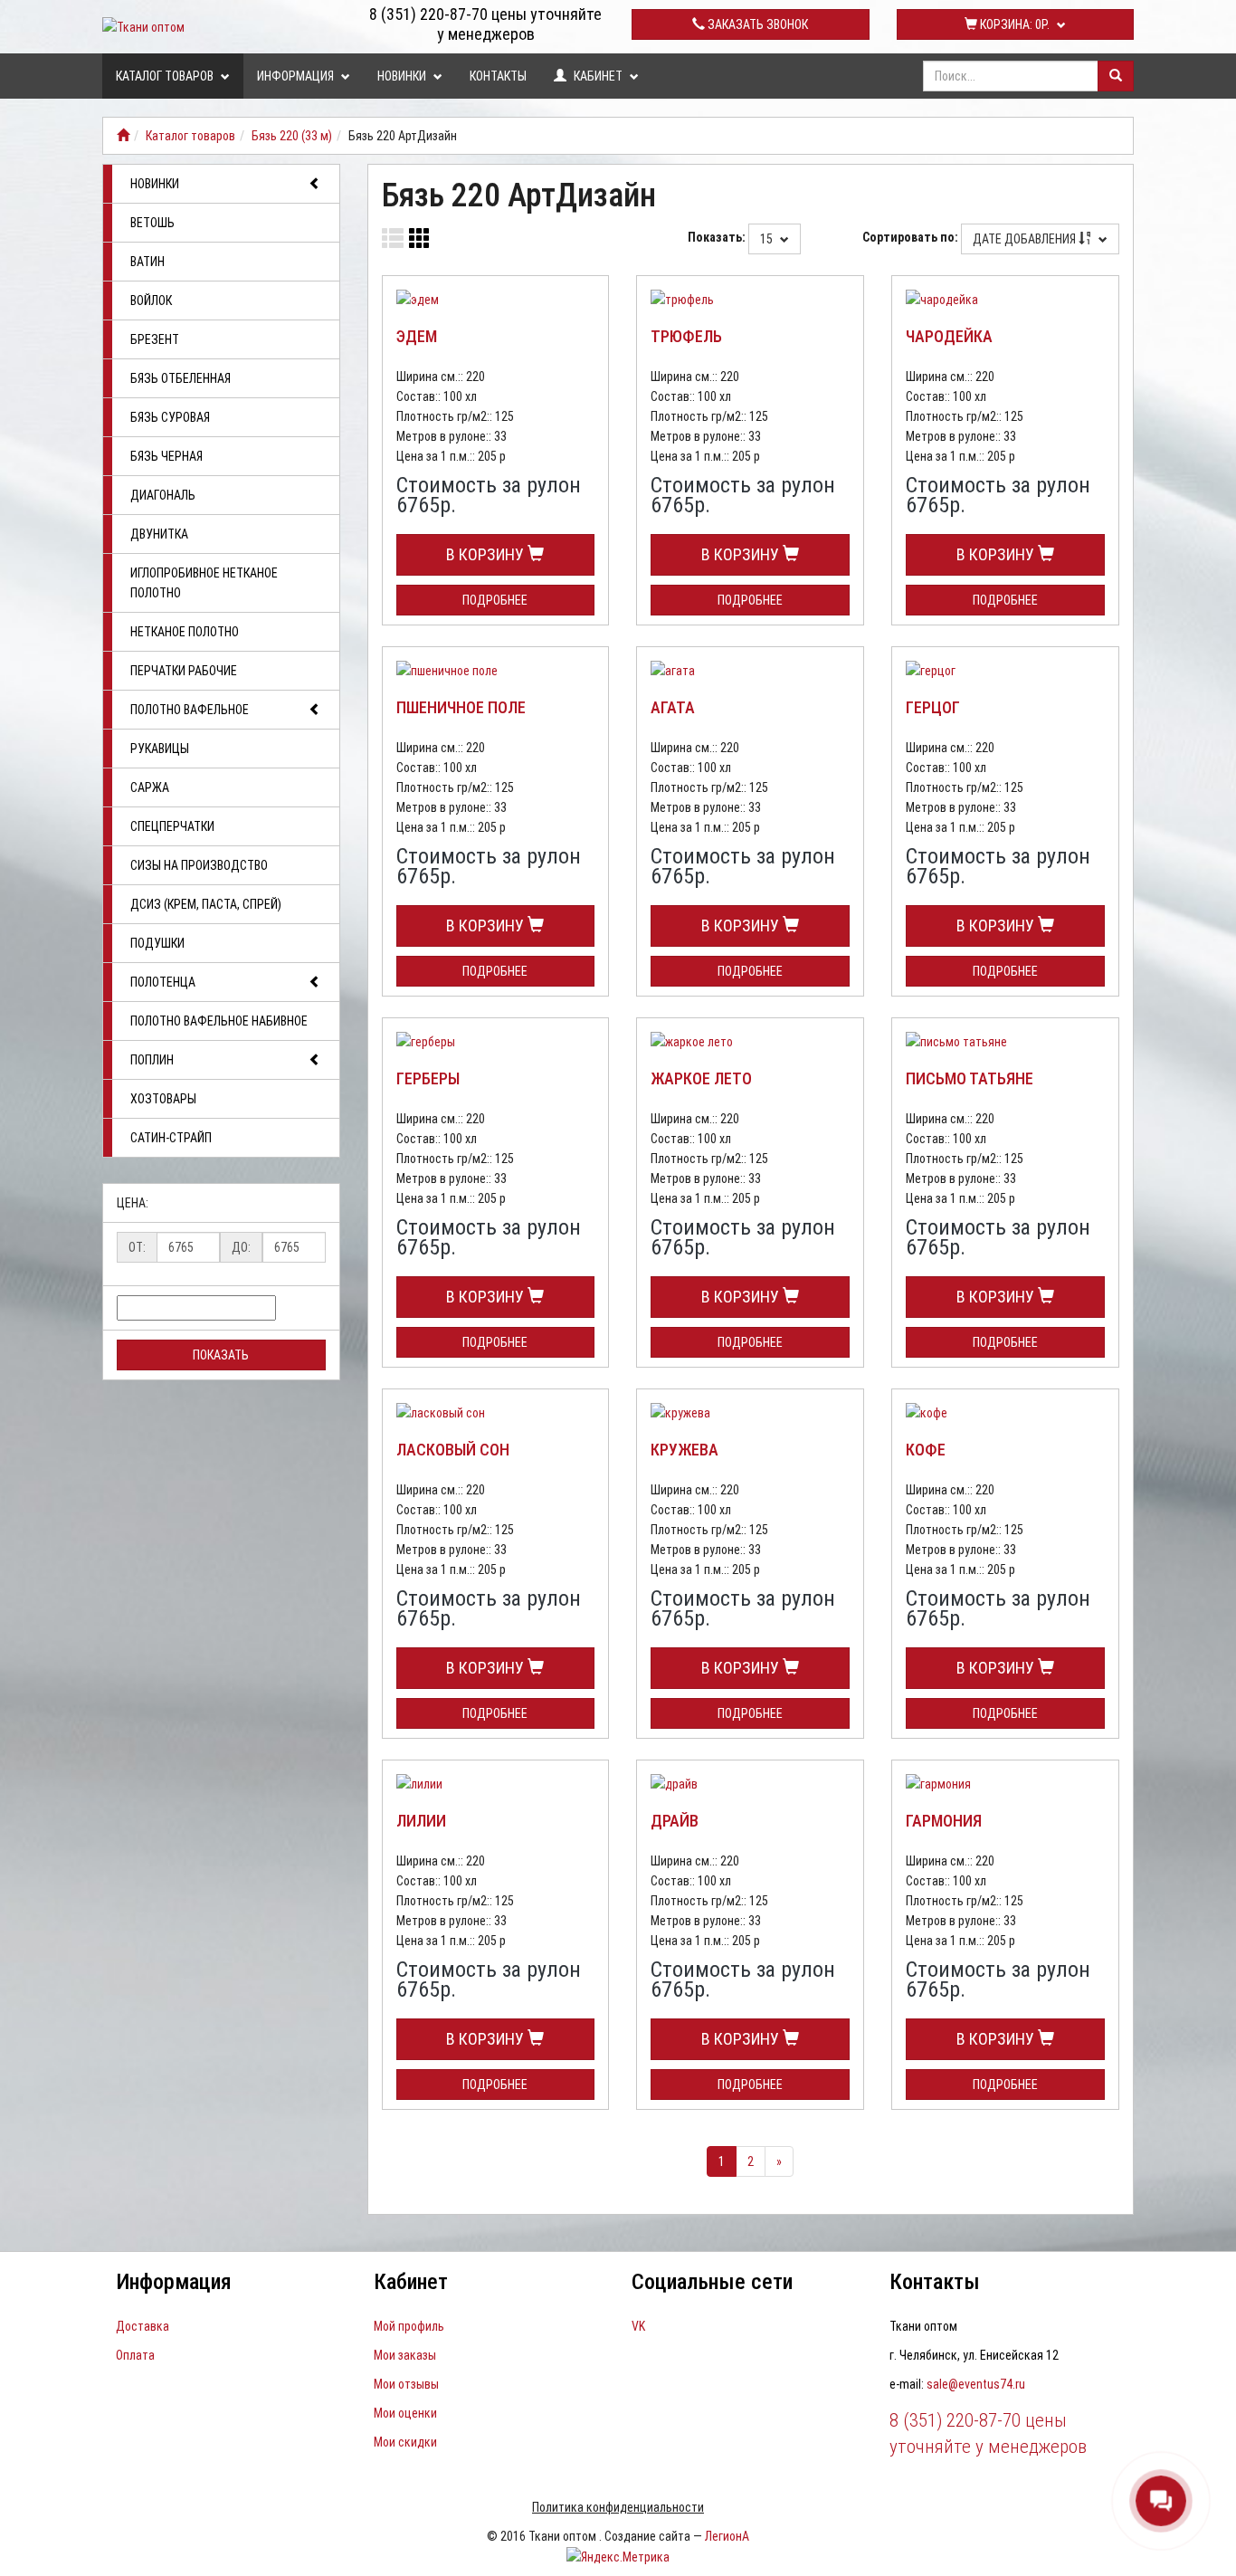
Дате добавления (1026, 239)
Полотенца (163, 982)
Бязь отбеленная (181, 378)
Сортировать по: (910, 237)
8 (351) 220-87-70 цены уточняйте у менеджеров (485, 24)
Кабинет (598, 76)
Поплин (152, 1060)
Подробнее (495, 600)
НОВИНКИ (403, 76)
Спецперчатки (172, 826)
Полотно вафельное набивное (219, 1021)
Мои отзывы (406, 2384)
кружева (685, 1450)
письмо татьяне (970, 1078)
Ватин (147, 262)
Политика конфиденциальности (618, 2507)
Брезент (155, 339)
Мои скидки (405, 2442)
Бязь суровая (170, 417)
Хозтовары (163, 1099)
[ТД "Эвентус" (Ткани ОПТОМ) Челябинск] (123, 136)
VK (638, 2326)
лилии (421, 1821)
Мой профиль (409, 2326)
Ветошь (152, 223)
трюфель (686, 336)
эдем (417, 336)
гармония (944, 1821)
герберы (428, 1078)
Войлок (151, 301)
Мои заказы (405, 2355)
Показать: (717, 237)
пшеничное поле (461, 707)
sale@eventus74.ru (976, 2384)
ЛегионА (727, 2536)
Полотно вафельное (190, 710)
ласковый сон (453, 1450)
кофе (926, 1450)
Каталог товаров (166, 76)
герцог (933, 707)
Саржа (150, 787)
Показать (221, 1355)
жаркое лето (701, 1078)
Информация (297, 76)
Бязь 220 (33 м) (292, 136)
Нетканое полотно (185, 632)
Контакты (498, 76)
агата (673, 707)
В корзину (487, 554)
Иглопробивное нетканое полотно (204, 583)
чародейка (949, 336)
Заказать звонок (756, 24)
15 (768, 239)
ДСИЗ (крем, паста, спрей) (206, 904)
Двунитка (159, 534)
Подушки (157, 943)
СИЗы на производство (199, 865)
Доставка (143, 2326)
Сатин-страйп (171, 1138)
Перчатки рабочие (184, 671)
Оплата (135, 2355)
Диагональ (163, 495)
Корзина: (1013, 24)
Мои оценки (405, 2413)
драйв (675, 1821)
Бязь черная (166, 456)
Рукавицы (160, 749)
